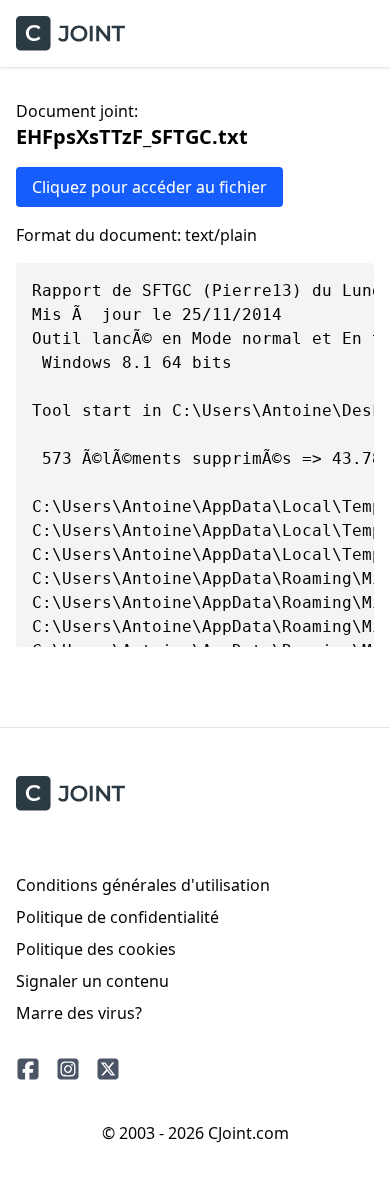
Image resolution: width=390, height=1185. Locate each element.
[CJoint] (70, 793)
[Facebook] (28, 1069)
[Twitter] (108, 1069)
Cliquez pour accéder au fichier (149, 187)
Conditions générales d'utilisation (143, 885)
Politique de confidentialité (117, 917)
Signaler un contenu (92, 981)
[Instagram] (68, 1069)
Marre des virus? (79, 1013)
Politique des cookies (96, 949)
